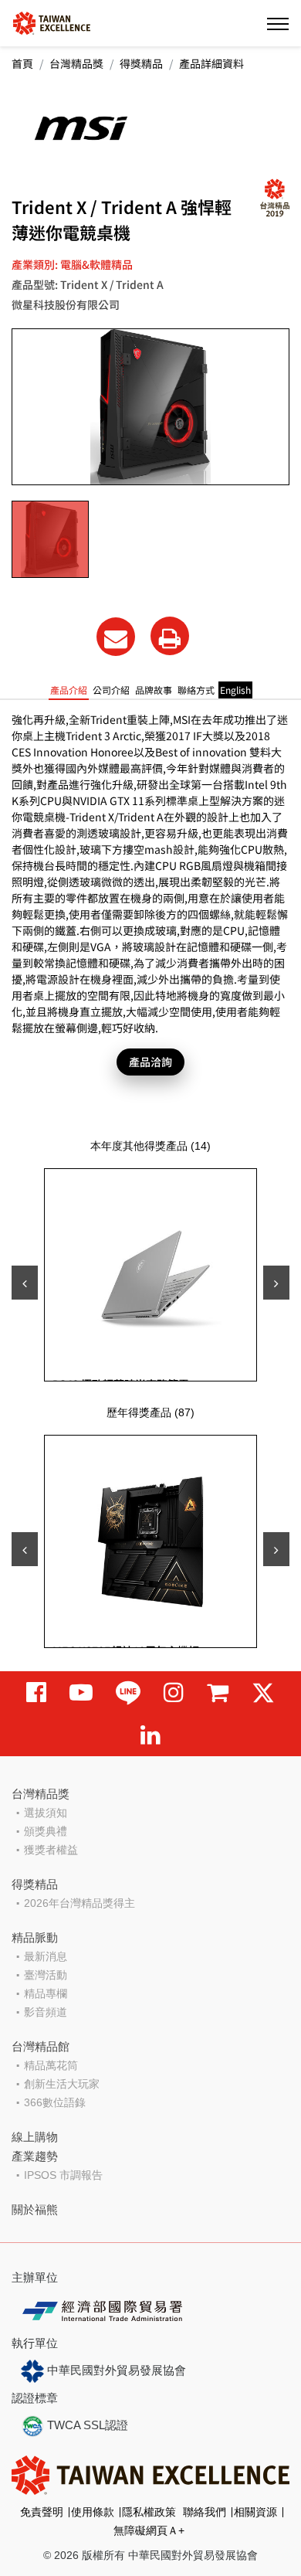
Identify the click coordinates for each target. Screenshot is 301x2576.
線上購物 (35, 2137)
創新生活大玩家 (62, 2084)
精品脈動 (35, 1937)
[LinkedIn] (150, 1735)
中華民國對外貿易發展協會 (115, 2370)
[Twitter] (263, 1692)
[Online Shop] (218, 1692)
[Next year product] (276, 1549)
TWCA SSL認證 (86, 2425)
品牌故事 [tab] (154, 690)
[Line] (128, 1692)
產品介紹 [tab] (69, 690)
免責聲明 (42, 2512)
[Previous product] (25, 1283)
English (235, 690)
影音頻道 (46, 2012)
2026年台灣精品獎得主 (79, 1903)
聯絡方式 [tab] (196, 690)
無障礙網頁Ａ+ (149, 2530)
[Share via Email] (116, 637)
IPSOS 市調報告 (63, 2175)
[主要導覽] (278, 23)
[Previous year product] (25, 1549)
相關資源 (255, 2512)
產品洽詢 (150, 1062)
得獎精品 (141, 63)
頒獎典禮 (46, 1831)
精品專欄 (46, 1993)
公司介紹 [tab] (111, 690)
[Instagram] (174, 1692)
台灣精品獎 (76, 63)
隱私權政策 (149, 2512)
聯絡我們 (205, 2512)
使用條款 (93, 2512)
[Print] (170, 636)
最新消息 (46, 1956)
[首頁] (52, 22)
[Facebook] (36, 1692)
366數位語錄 (55, 2102)
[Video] (81, 1692)
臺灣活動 (46, 1975)
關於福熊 (35, 2209)
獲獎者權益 (51, 1850)
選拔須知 (46, 1813)
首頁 (22, 63)
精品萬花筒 (51, 2065)
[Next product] (276, 1283)
